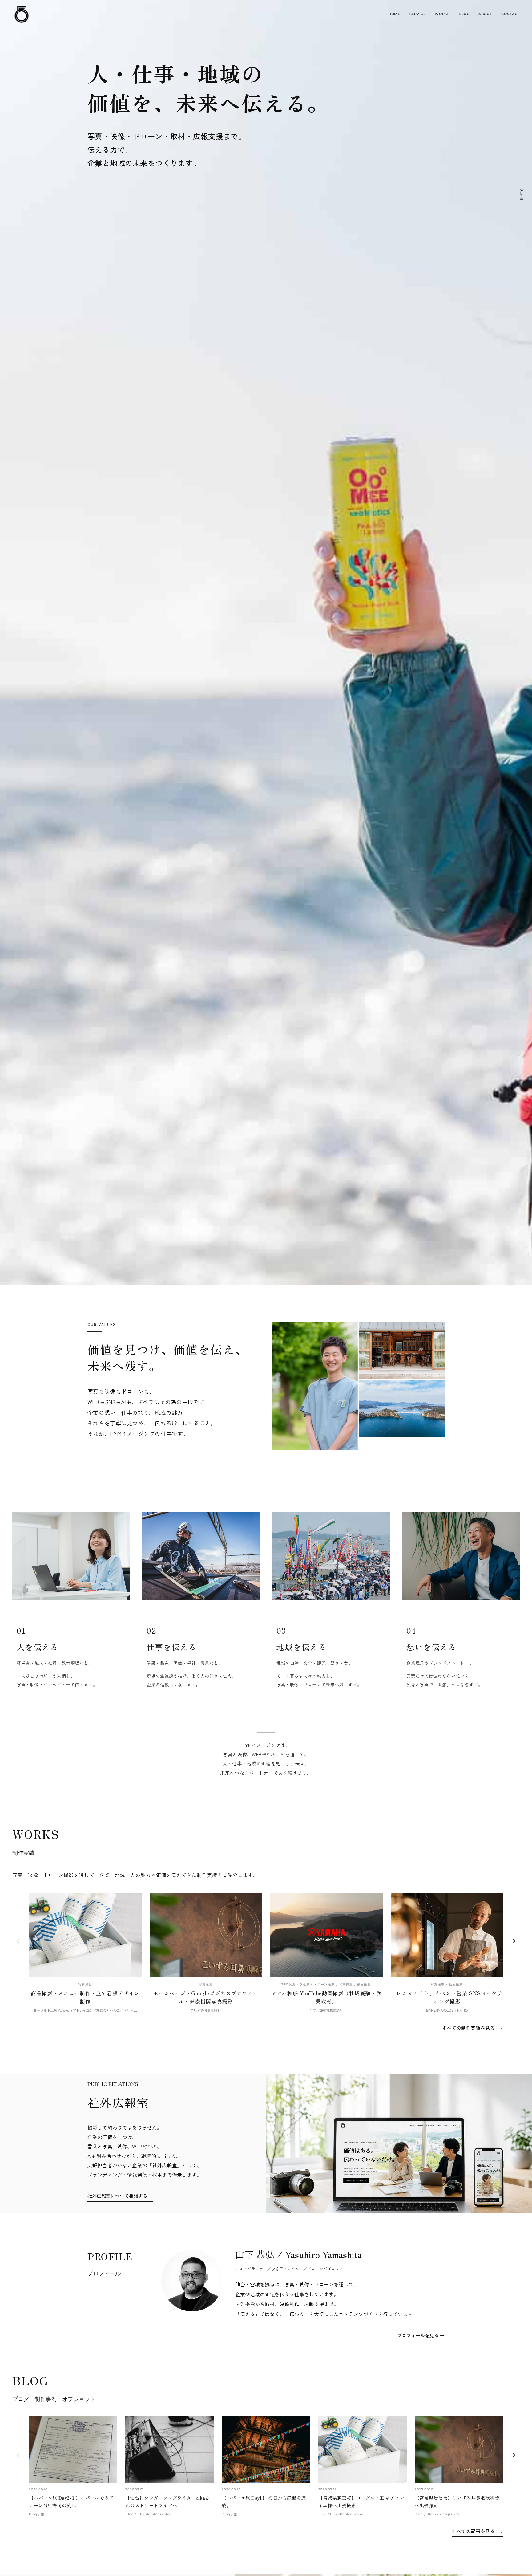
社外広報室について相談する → (120, 2196)
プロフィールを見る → (421, 2335)
